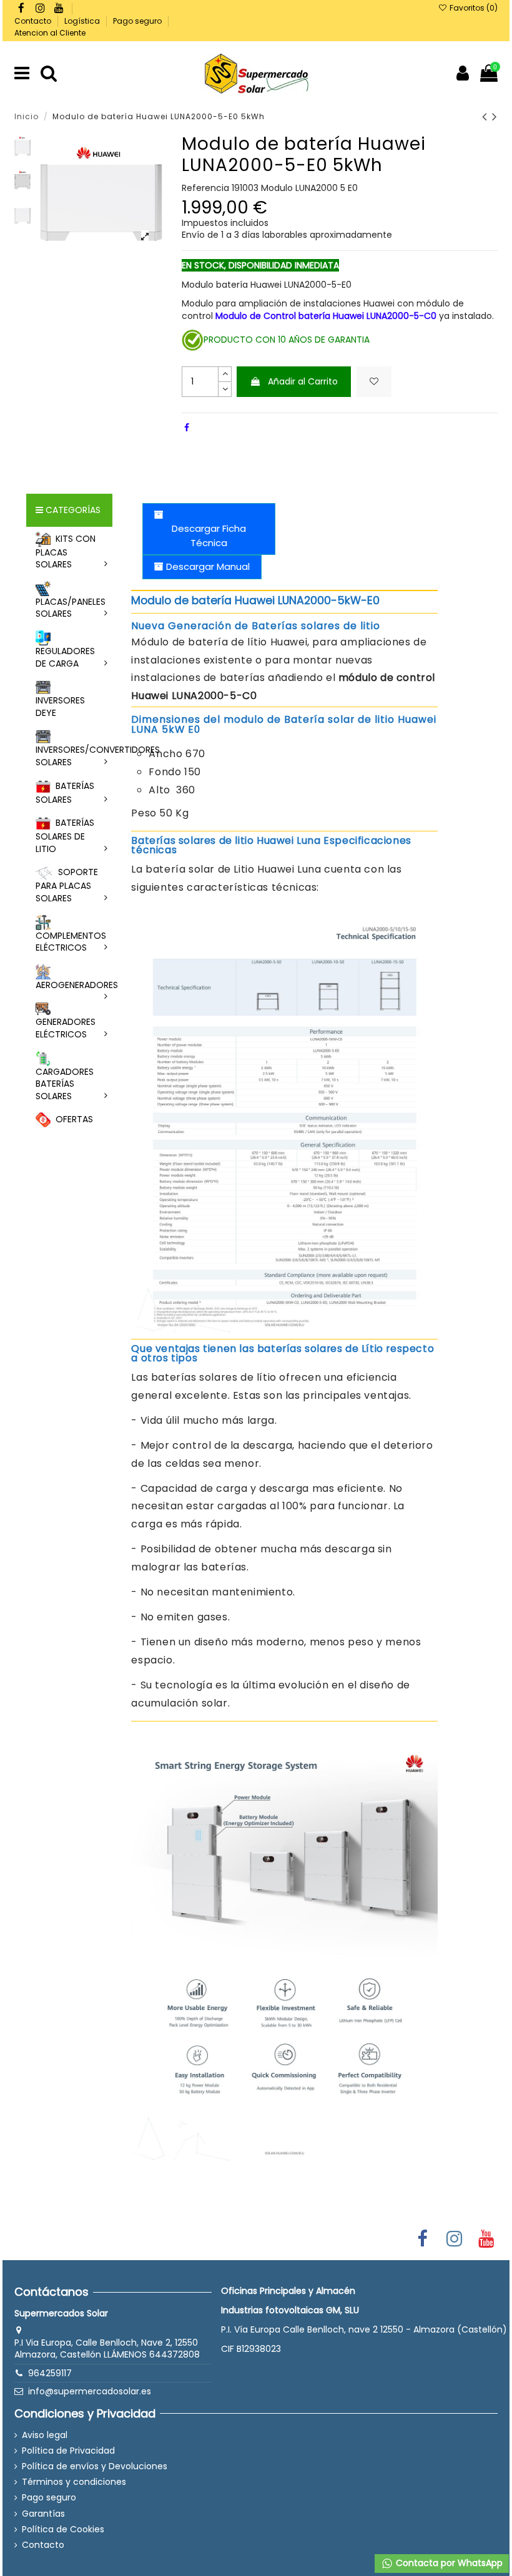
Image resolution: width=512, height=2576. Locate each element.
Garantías (43, 2514)
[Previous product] (487, 116)
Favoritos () (472, 8)
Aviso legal (45, 2435)
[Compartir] (187, 428)
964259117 (50, 2373)
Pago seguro (138, 21)
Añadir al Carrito (303, 381)
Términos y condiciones (74, 2482)
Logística (83, 21)
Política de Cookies (63, 2529)
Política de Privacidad (68, 2451)
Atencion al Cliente (50, 33)
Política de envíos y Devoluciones (95, 2466)
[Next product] (495, 116)
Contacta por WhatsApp (448, 2563)
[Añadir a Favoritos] (374, 382)
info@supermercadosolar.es (90, 2391)
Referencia (205, 188)
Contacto (34, 21)
